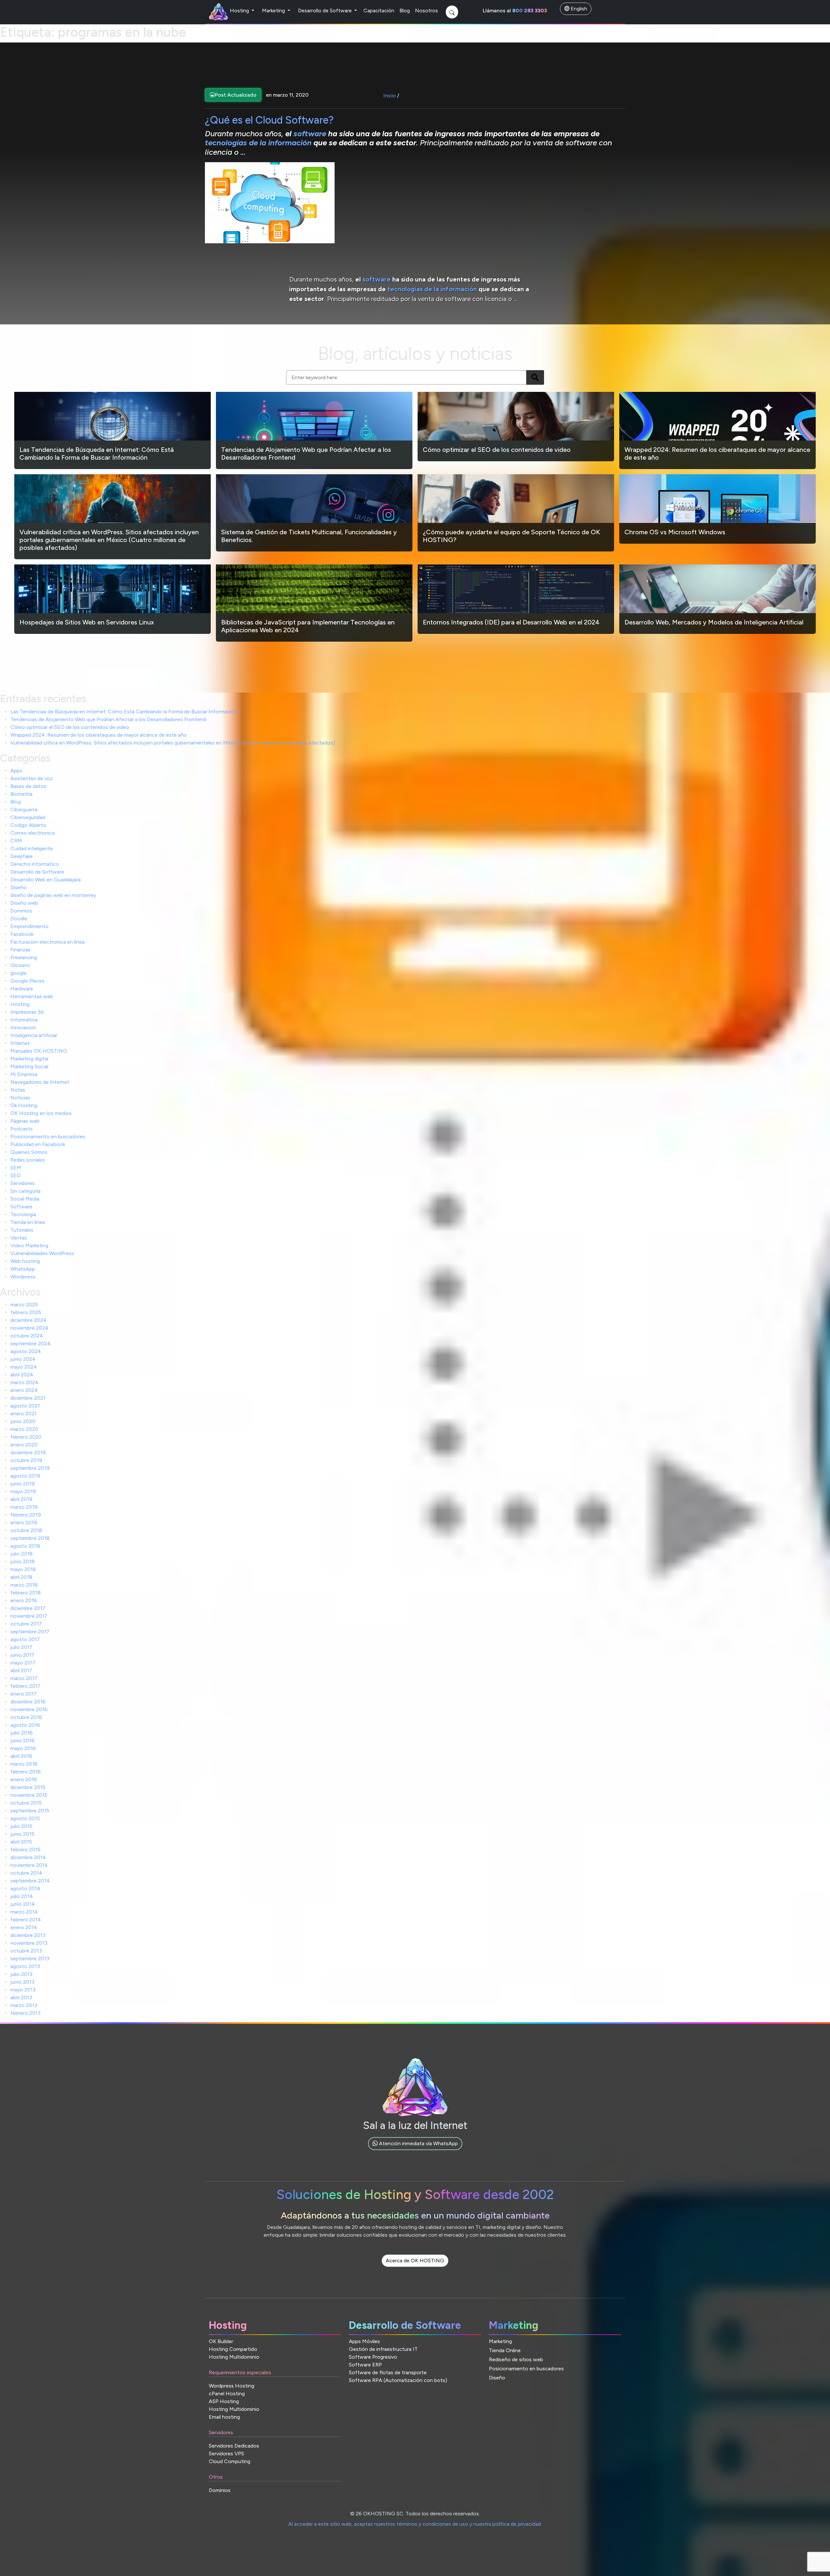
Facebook (22, 934)
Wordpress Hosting (231, 2386)
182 (71, 657)
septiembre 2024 (30, 1343)
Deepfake (22, 856)
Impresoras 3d (27, 1012)
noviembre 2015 (29, 1795)
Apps (16, 771)
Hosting (240, 11)
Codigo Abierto (28, 825)
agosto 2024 (26, 1351)
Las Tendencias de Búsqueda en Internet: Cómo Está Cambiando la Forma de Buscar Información (124, 712)
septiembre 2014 (30, 1881)
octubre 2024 (27, 1336)
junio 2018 (23, 1561)
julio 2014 (22, 1896)
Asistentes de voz (32, 778)
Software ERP (365, 2365)
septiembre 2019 (30, 1468)
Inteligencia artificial (34, 1035)
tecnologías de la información (259, 143)
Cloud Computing (230, 2461)
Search (535, 377)
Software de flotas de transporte (388, 2372)
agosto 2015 (25, 1818)
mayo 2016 (23, 1748)
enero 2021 (24, 1414)
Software (21, 1207)
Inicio (390, 96)
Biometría (21, 794)
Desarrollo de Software (326, 11)
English (578, 9)
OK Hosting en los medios (41, 1113)
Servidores (23, 1183)
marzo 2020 (24, 1429)
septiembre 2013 (30, 1959)
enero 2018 (24, 1600)
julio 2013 (21, 1974)
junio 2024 (23, 1359)
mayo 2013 (23, 1990)
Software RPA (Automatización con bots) (398, 2380)
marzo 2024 (24, 1382)
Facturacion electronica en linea (47, 942)
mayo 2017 (23, 1663)
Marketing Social (29, 1066)
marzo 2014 (24, 1912)
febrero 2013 (25, 2013)
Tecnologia (23, 1214)
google (18, 973)
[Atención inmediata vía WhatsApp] (415, 2151)
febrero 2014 (26, 1920)
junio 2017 (22, 1655)
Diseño (18, 887)
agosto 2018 (25, 1546)
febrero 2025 (26, 1312)
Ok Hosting (24, 1105)
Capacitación (379, 11)
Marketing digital (29, 1059)
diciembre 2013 (28, 1935)
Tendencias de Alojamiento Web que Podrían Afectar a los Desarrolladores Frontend (108, 719)
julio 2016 (22, 1733)
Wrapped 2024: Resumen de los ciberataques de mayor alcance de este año (99, 735)
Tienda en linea (28, 1222)
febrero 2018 (26, 1593)
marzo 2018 (24, 1585)
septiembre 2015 (30, 1811)
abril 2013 (21, 1997)
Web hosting (25, 1261)
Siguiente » (98, 657)
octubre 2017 (26, 1624)
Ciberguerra (24, 810)
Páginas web (25, 1121)
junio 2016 (23, 1741)
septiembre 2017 (30, 1632)
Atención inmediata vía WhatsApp (418, 2143)
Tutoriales (22, 1230)
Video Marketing (29, 1246)
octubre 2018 (26, 1530)
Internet (20, 1043)
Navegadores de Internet (40, 1082)
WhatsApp (23, 1269)
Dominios (21, 911)
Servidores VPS (226, 2454)
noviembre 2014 (29, 1865)
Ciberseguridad (28, 817)
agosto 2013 (25, 1966)
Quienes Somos (29, 1152)
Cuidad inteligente (32, 848)
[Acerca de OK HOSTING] (415, 2268)
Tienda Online (505, 2350)
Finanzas (20, 950)
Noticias (20, 1098)
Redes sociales (28, 1160)
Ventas (19, 1238)
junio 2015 (22, 1834)
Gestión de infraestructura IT (383, 2349)
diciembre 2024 (29, 1320)
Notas (18, 1090)
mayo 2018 (23, 1569)
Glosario (20, 965)
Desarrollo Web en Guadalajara (46, 880)
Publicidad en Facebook (38, 1144)
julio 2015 (21, 1826)
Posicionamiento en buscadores (48, 1137)
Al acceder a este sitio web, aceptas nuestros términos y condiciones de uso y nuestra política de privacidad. (415, 2524)
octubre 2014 (26, 1873)
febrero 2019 (26, 1515)
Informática (24, 1020)
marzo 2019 (24, 1507)
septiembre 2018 (30, 1538)
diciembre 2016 (28, 1702)
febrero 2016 (26, 1772)
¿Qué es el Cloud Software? (269, 120)
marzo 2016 (24, 1764)
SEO (16, 1175)
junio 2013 (22, 1982)
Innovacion (23, 1028)
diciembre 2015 (28, 1787)
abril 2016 (21, 1756)
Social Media (25, 1199)
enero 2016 (24, 1779)
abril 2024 (22, 1375)
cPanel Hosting (227, 2394)
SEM (16, 1168)
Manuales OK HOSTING (39, 1051)
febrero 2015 (25, 1850)
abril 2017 (21, 1670)
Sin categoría (25, 1191)
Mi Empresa (24, 1074)
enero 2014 (24, 1927)
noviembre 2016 (29, 1709)
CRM (16, 841)
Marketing (274, 11)
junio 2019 (23, 1484)
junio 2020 (23, 1421)
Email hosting (224, 2417)
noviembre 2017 (29, 1616)
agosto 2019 (25, 1476)
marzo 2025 (24, 1305)
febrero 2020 (26, 1437)
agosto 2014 (25, 1888)
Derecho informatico (35, 864)
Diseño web (24, 903)
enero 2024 (24, 1390)
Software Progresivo (373, 2357)
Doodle (19, 919)
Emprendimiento (30, 926)
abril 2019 (21, 1499)
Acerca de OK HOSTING (415, 2261)
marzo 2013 (24, 2005)
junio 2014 (23, 1904)
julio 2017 (21, 1647)
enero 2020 (24, 1445)
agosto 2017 (25, 1639)
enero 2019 (24, 1523)
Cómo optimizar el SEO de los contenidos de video (70, 727)
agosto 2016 (25, 1725)
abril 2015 (21, 1842)
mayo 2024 (24, 1367)
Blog (405, 11)
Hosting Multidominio (234, 2357)
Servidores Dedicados (234, 2446)
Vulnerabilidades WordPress (42, 1253)
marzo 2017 (24, 1678)
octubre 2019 (26, 1460)
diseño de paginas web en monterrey (53, 895)
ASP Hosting (224, 2401)
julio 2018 (22, 1554)
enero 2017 (24, 1694)
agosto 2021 (25, 1406)
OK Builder (221, 2341)
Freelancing (24, 957)
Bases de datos (28, 786)
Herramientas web (32, 996)
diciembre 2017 (28, 1608)
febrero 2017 (25, 1686)
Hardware (22, 989)
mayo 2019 (23, 1491)
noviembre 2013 (29, 1943)
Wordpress (23, 1277)
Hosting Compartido (233, 2349)
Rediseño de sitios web (516, 2359)
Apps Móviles (364, 2341)
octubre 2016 (26, 1717)
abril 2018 (21, 1577)
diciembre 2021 (28, 1398)
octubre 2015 (26, 1803)
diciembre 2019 (28, 1452)
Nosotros (427, 11)
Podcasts (22, 1129)
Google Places (27, 981)
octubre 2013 (26, 1951)
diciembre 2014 (28, 1857)
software (311, 133)
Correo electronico (33, 833)
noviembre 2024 (30, 1328)
